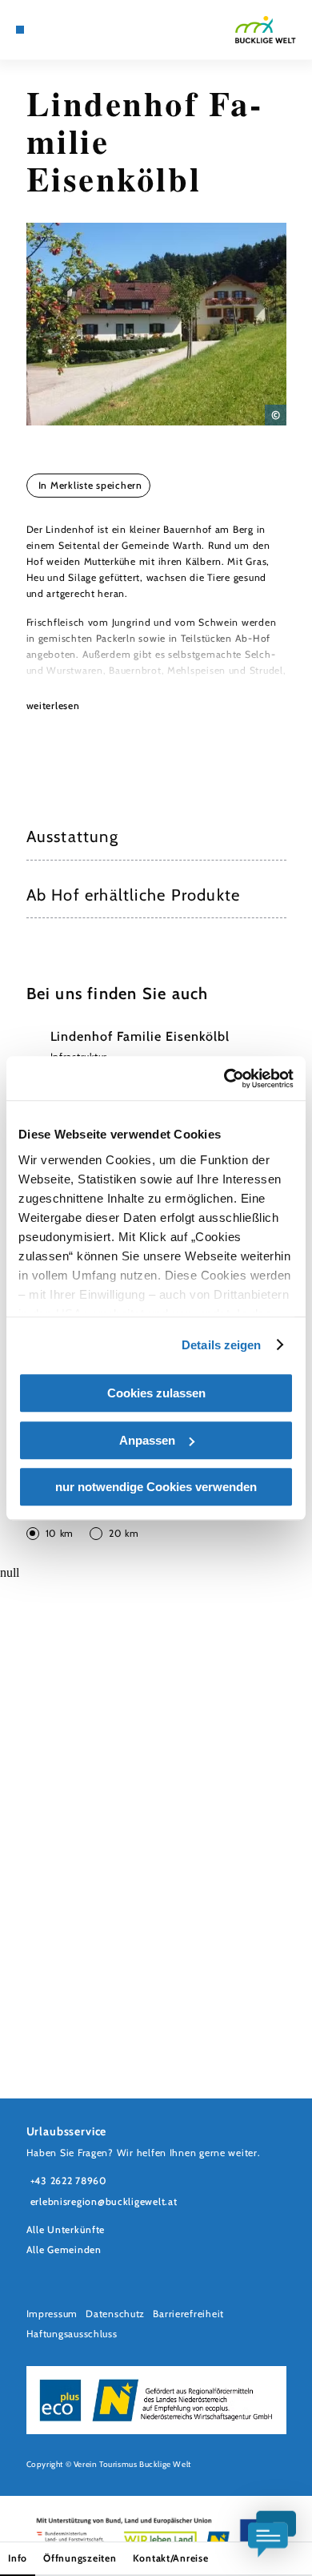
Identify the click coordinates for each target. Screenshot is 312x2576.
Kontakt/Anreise (171, 2558)
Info (18, 2558)
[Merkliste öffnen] (69, 30)
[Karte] (44, 30)
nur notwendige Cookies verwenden (156, 1487)
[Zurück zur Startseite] (266, 30)
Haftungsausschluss (72, 2334)
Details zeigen (221, 1345)
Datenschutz (115, 2314)
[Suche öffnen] (81, 30)
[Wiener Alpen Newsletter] (57, 30)
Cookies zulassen (156, 1393)
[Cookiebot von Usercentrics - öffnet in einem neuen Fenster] (224, 1078)
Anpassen (147, 1440)
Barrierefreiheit (188, 2314)
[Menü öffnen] (20, 30)
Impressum (52, 2314)
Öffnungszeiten (80, 2558)
